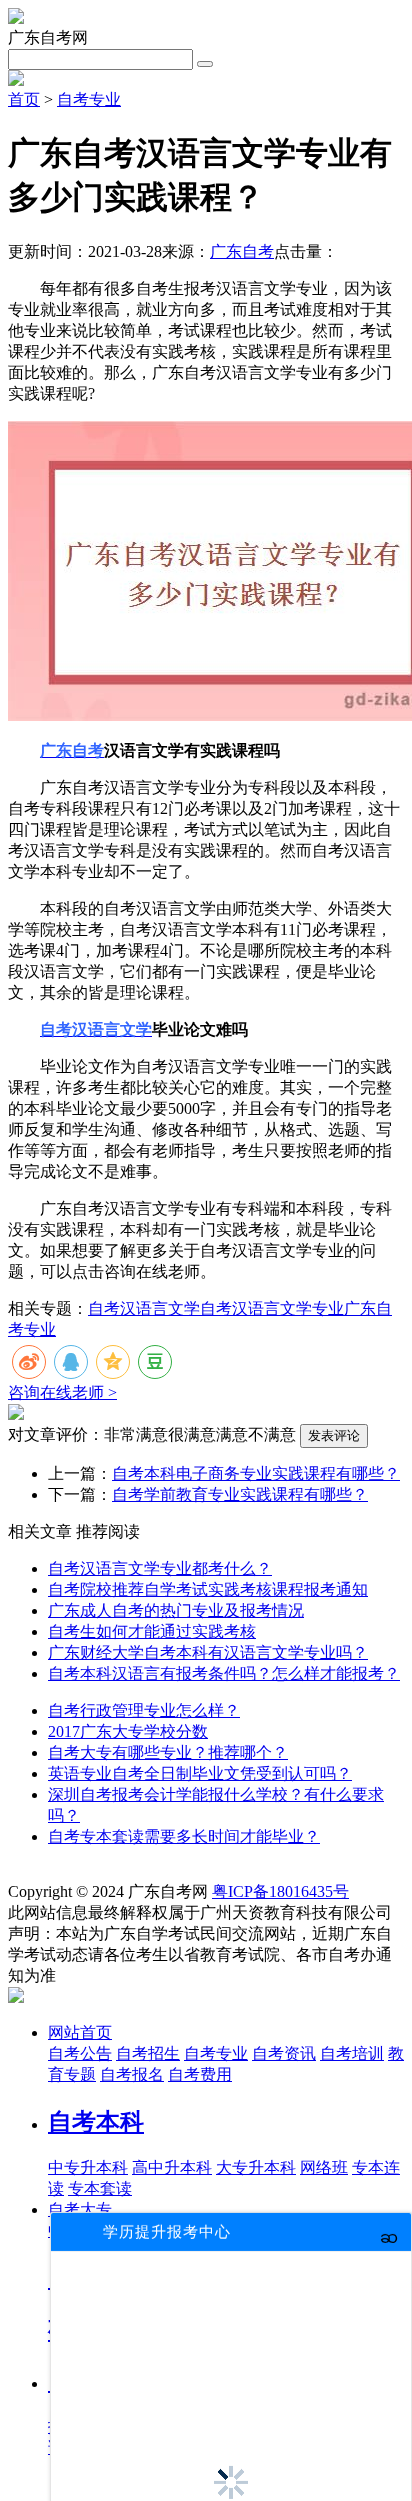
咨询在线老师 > (62, 1392)
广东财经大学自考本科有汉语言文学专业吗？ (208, 1652)
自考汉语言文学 (144, 1308)
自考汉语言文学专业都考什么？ (160, 1568)
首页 (24, 99)
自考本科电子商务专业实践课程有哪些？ (256, 1473)
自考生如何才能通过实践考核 (152, 1631)
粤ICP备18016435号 (280, 1891)
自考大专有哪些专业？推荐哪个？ (168, 1752)
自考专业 (89, 99)
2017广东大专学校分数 (128, 1731)
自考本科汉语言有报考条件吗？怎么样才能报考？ (224, 1673)
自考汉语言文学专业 (272, 1308)
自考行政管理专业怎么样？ (144, 1710)
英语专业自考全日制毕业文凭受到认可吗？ (200, 1773)
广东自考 (242, 251)
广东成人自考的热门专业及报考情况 (176, 1610)
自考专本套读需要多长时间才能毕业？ (184, 1836)
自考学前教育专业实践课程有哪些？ (240, 1494)
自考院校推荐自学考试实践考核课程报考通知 (208, 1589)
